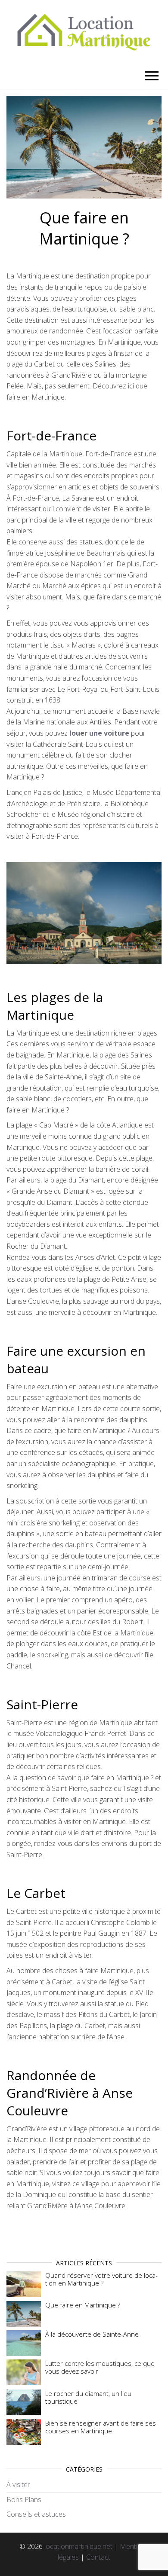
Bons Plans (24, 2500)
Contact (98, 2557)
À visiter (18, 2484)
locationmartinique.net (78, 2546)
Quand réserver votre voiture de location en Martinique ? (101, 2279)
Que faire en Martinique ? (83, 2305)
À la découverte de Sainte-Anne (92, 2334)
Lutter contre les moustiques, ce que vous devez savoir (100, 2367)
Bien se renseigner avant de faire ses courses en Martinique (101, 2427)
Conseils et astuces (36, 2514)
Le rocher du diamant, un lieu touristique (88, 2397)
